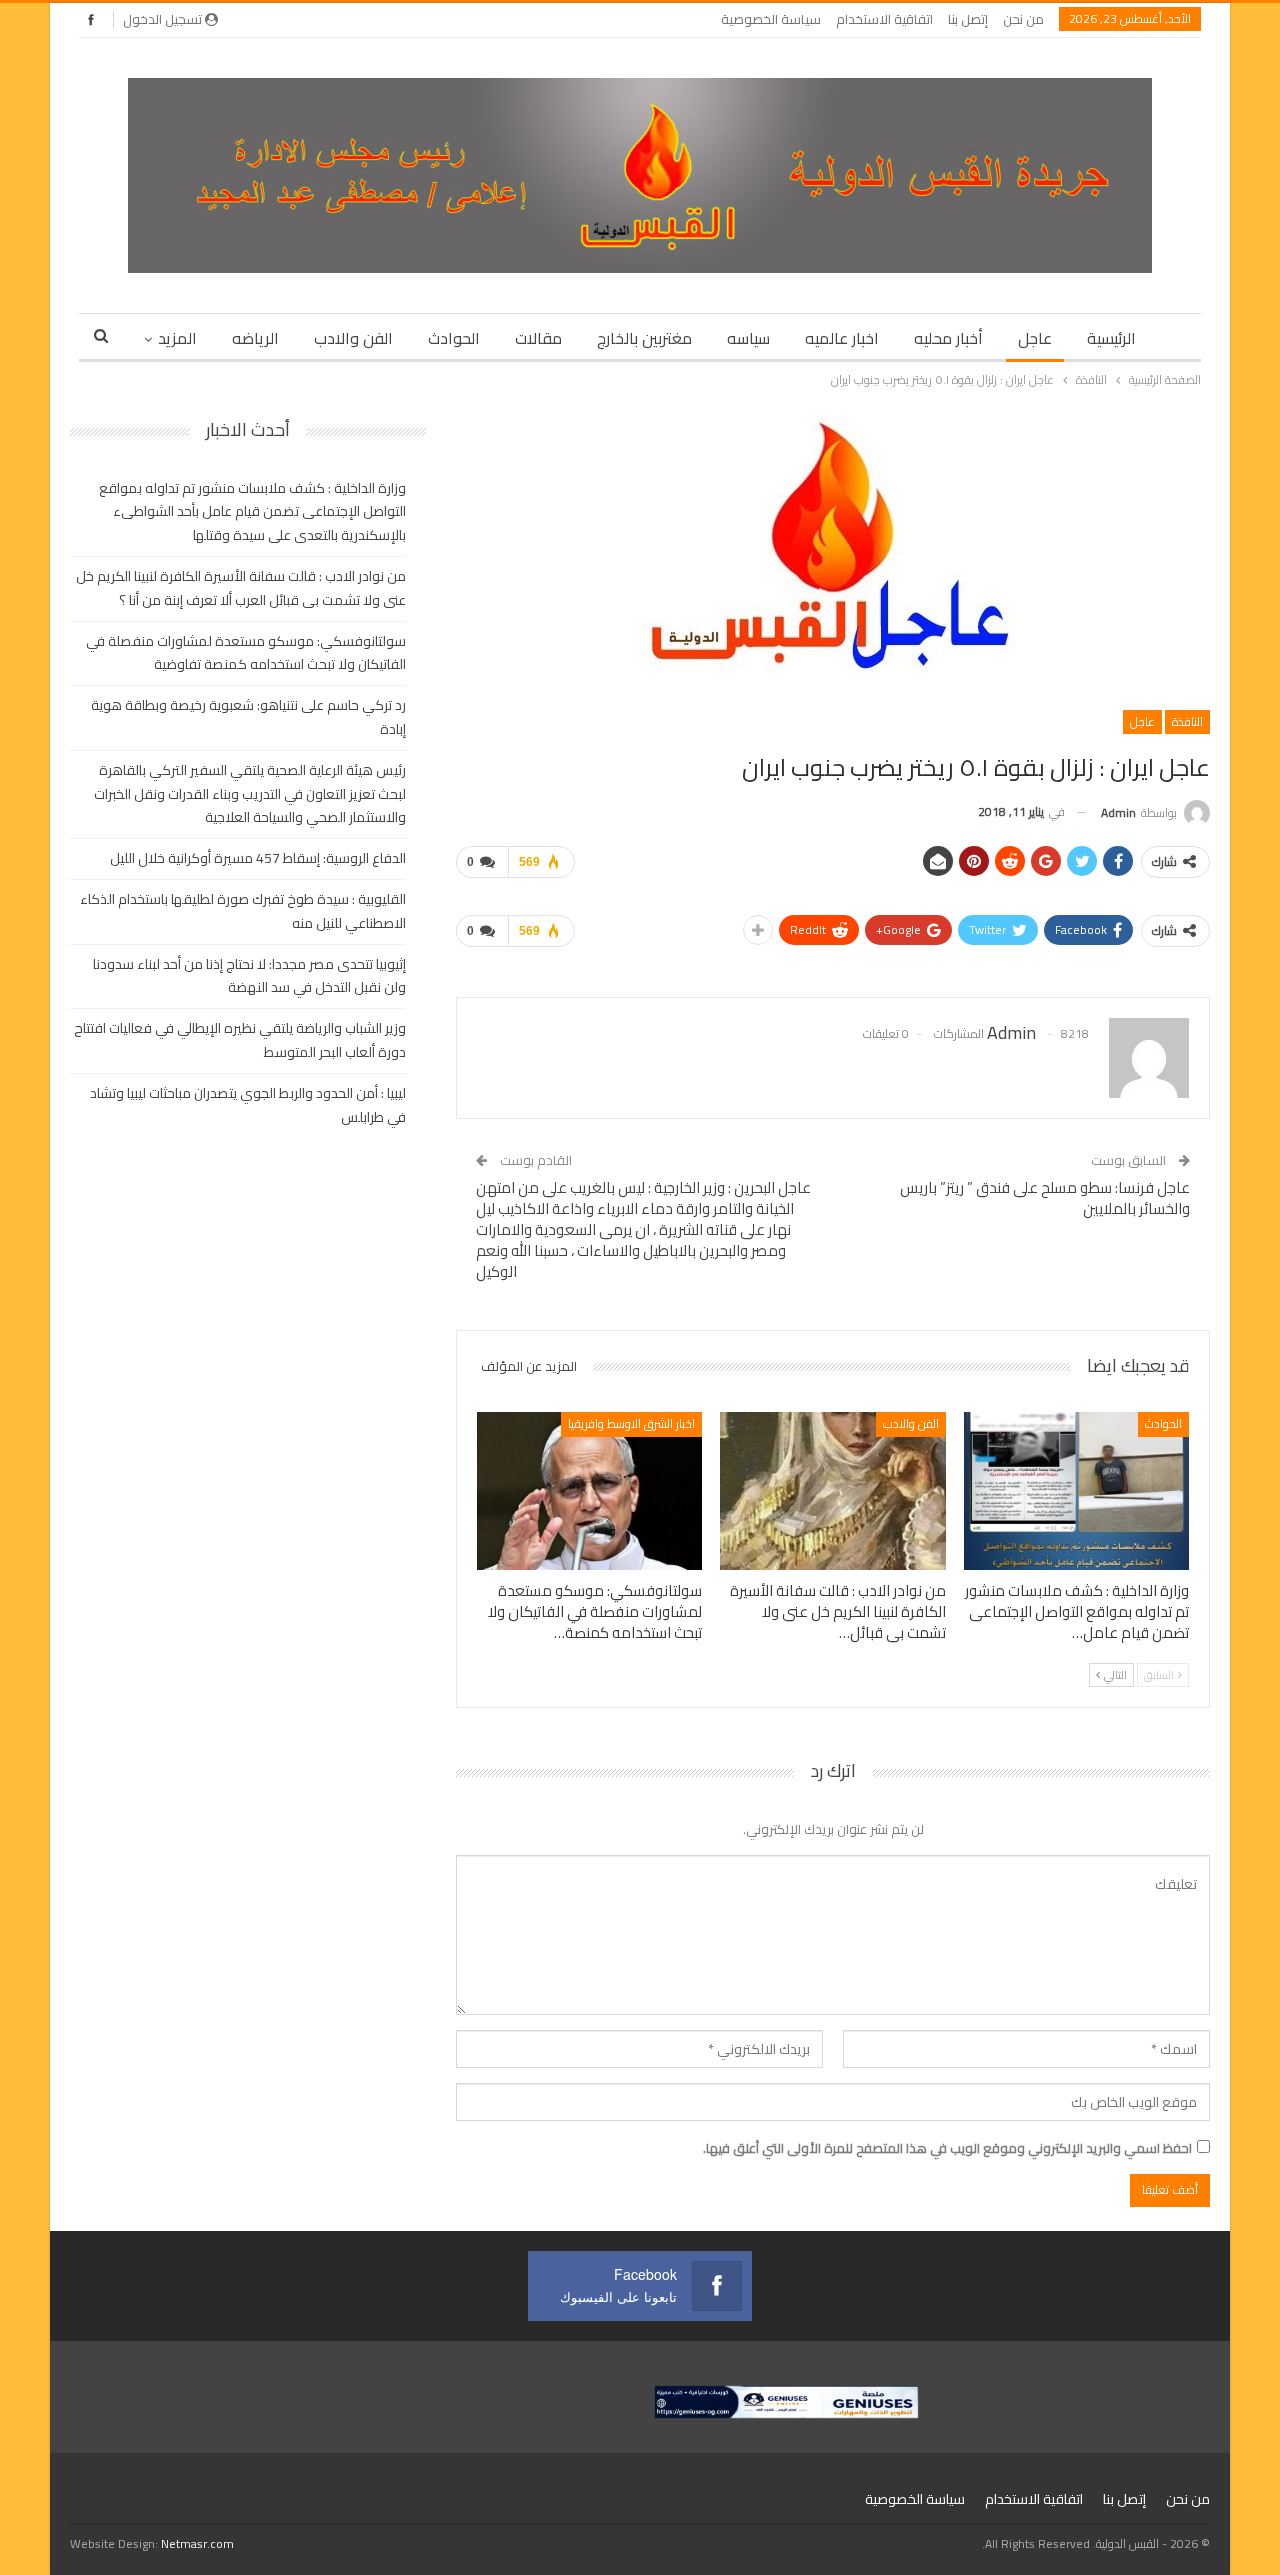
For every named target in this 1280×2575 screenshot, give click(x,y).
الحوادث (454, 338)
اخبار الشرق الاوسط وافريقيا (631, 1423)
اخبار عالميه (842, 338)
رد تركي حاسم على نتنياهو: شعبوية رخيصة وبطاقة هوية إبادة (248, 717)
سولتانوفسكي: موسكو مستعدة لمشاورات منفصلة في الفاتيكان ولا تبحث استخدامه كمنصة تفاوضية (246, 653)
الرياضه (255, 338)
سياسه (748, 338)
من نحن (1023, 19)
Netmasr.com (197, 2543)
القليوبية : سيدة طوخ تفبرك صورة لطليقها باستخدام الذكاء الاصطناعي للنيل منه (243, 911)
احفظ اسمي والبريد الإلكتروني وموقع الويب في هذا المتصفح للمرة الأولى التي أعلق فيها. (947, 2148)
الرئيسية (1111, 338)
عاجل (1035, 338)
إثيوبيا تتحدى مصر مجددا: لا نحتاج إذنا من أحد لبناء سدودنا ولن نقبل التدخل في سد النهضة (249, 976)
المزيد (177, 338)
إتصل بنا (968, 19)
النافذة (1187, 721)
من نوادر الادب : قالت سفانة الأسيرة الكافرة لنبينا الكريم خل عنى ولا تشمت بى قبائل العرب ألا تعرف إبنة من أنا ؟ (241, 588)
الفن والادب (353, 338)
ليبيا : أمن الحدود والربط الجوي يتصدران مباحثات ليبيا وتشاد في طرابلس (248, 1105)
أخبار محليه (948, 338)
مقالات (538, 338)
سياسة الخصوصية (771, 19)
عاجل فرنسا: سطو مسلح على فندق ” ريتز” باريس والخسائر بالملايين (1045, 1198)
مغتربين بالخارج (644, 338)
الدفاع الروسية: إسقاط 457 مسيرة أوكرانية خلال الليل (258, 858)
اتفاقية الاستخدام (884, 19)
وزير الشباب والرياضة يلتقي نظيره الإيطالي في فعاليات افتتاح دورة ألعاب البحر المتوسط (240, 1040)
